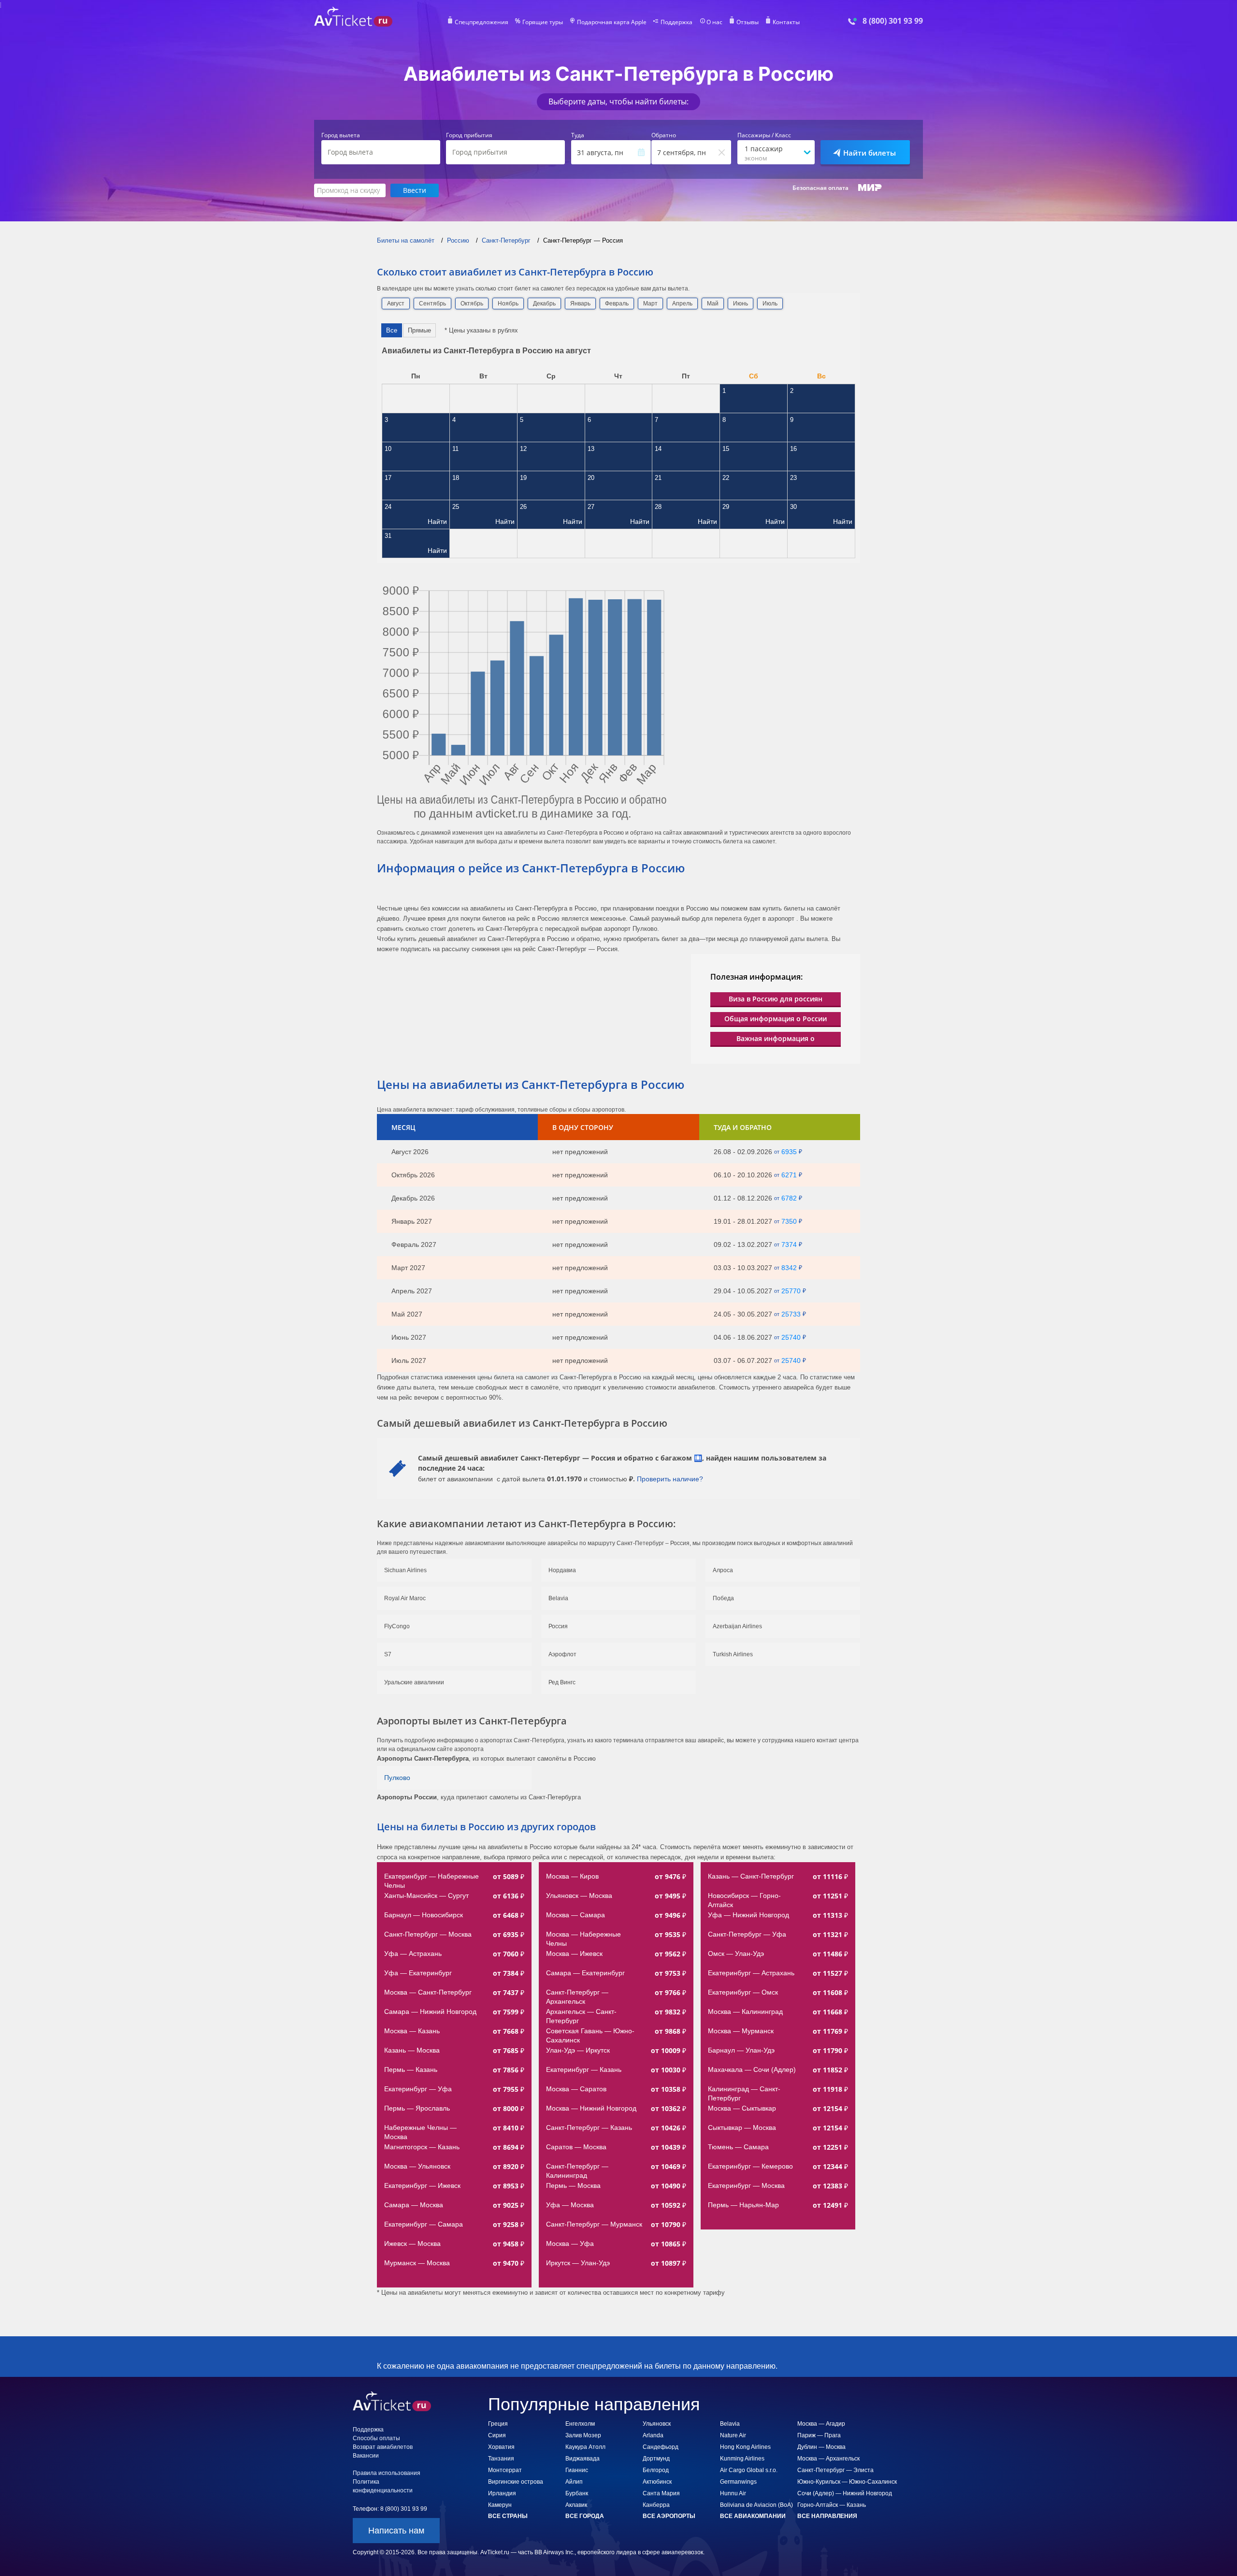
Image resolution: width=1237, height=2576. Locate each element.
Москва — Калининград (745, 2012)
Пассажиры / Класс (764, 135)
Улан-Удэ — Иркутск (578, 2050)
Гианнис (577, 2470)
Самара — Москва (414, 2205)
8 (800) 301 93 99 (893, 21)
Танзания (501, 2459)
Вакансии (366, 2456)
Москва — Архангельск (828, 2459)
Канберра (656, 2505)
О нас (714, 22)
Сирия (497, 2435)
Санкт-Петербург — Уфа (747, 1934)
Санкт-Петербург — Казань (589, 2127)
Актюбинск (657, 2482)
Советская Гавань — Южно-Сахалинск (590, 2035)
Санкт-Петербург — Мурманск (594, 2224)
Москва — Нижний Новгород (591, 2108)
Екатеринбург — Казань (584, 2069)
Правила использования (387, 2473)
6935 (789, 1152)
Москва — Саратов (576, 2089)
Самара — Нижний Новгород (430, 2012)
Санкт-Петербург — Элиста (835, 2470)
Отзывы (748, 22)
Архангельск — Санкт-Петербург (581, 2016)
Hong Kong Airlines (745, 2447)
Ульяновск (657, 2424)
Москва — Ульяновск (417, 2166)
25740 (791, 1337)
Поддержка (676, 22)
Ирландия (502, 2493)
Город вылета (341, 135)
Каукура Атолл (585, 2447)
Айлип (574, 2482)
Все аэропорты (669, 2516)
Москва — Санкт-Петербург (428, 1992)
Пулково (397, 1778)
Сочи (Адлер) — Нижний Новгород (845, 2493)
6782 (789, 1198)
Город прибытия (469, 135)
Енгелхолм (580, 2424)
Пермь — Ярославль (417, 2108)
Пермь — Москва (573, 2185)
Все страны (508, 2516)
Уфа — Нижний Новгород (748, 1915)
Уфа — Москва (570, 2205)
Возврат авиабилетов (383, 2447)
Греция (498, 2424)
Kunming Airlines (742, 2459)
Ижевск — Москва (412, 2243)
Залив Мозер (583, 2435)
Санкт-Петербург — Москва (428, 1934)
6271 (789, 1175)
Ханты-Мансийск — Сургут (426, 1896)
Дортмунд (656, 2459)
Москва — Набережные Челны (584, 1939)
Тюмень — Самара (738, 2147)
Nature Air (733, 2435)
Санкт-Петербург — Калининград (578, 2171)
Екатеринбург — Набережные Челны (432, 1881)
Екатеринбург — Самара (424, 2224)
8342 (789, 1268)
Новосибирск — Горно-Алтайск (744, 1900)
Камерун (500, 2505)
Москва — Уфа (570, 2243)
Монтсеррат (505, 2470)
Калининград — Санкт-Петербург (744, 2093)
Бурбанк (577, 2493)
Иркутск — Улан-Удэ (578, 2263)
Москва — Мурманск (741, 2031)
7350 (789, 1221)
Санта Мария (661, 2493)
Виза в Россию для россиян (776, 999)
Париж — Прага (819, 2435)
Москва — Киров (572, 1876)
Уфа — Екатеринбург (418, 1973)
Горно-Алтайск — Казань (832, 2505)
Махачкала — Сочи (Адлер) (752, 2069)
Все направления (827, 2516)
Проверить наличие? (670, 1479)
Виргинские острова (516, 2482)
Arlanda (653, 2435)
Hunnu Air (733, 2493)
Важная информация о (776, 1038)
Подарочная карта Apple (612, 22)
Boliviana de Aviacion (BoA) (756, 2505)
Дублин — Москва (821, 2447)
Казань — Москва (412, 2050)
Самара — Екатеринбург (585, 1973)
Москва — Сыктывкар (742, 2108)
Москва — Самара (575, 1915)
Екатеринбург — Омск (743, 1992)
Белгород (656, 2470)
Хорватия (501, 2447)
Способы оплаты (376, 2438)
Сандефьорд (661, 2447)
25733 (791, 1314)
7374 (789, 1245)
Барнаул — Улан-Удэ (741, 2050)
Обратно (664, 135)
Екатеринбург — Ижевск (422, 2185)
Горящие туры (543, 22)
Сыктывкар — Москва (742, 2127)
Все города (585, 2516)
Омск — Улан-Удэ (736, 1954)
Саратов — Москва (576, 2147)
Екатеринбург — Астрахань (751, 1973)
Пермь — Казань (411, 2069)
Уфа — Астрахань (413, 1954)
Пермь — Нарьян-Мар (743, 2205)
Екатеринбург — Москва (746, 2185)
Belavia (730, 2424)
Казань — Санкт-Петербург (751, 1876)
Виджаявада (583, 2459)
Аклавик (576, 2505)
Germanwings (738, 2482)
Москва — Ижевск (574, 1954)
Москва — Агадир (821, 2424)
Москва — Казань (412, 2031)
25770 (791, 1291)
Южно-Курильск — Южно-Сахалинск (847, 2482)
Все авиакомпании (753, 2516)
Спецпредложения (482, 22)
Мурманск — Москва (417, 2263)
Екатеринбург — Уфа (418, 2089)
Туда (578, 135)
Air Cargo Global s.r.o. (749, 2470)
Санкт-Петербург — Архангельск (578, 1997)
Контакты (786, 22)
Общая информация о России (776, 1019)
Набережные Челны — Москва (421, 2132)
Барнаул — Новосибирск (424, 1915)
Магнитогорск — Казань (422, 2147)
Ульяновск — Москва (579, 1896)
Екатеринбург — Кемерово (750, 2166)
